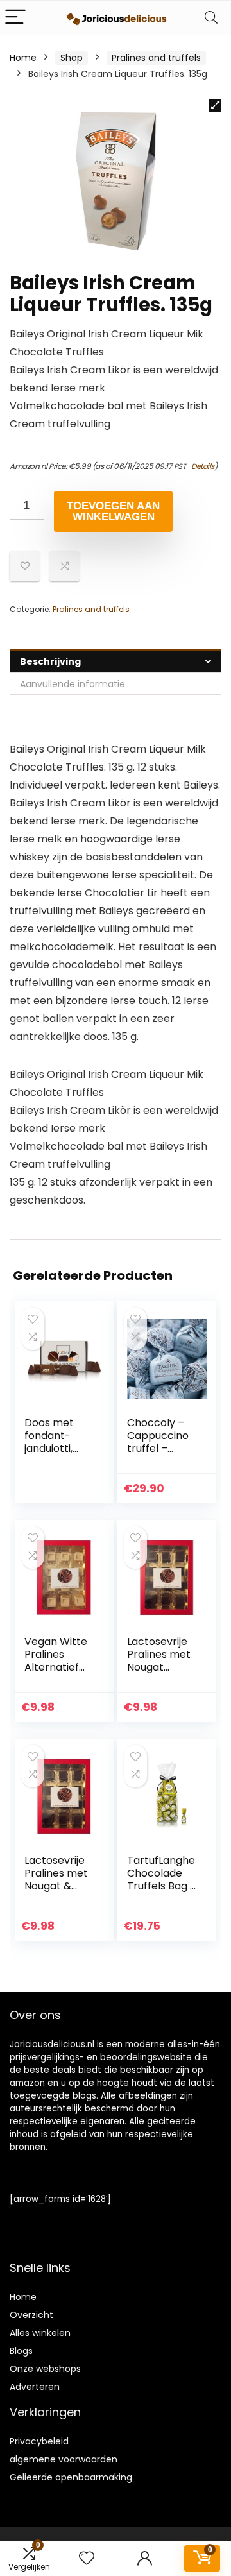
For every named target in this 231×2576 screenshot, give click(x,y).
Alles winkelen (40, 2333)
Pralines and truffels (156, 58)
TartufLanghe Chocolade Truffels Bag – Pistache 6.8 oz (162, 1886)
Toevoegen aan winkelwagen (113, 511)
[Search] (211, 18)
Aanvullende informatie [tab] (73, 684)
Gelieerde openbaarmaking (71, 2477)
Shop (72, 58)
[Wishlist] (87, 2558)
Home (23, 58)
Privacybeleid (39, 2441)
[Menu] (15, 18)
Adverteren (35, 2387)
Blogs (21, 2351)
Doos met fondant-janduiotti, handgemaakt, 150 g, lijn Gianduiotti (58, 1455)
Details (203, 466)
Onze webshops (45, 2369)
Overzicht (31, 2315)
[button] (215, 105)
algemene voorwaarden (64, 2459)
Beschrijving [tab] (50, 661)
